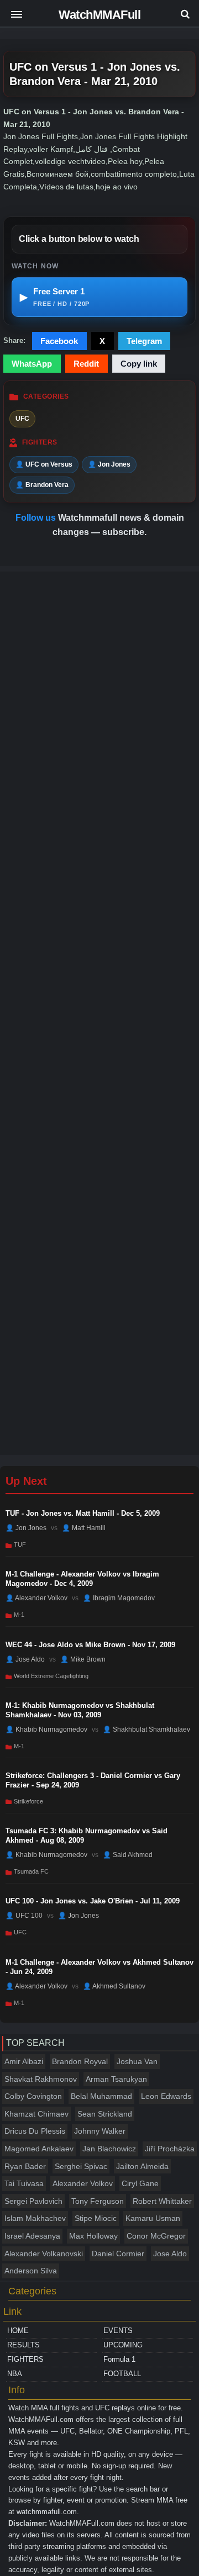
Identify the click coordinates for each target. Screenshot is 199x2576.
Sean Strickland (105, 2114)
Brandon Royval (80, 2061)
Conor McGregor (156, 2236)
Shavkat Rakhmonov (41, 2079)
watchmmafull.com (47, 2512)
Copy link (139, 364)
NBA (15, 2374)
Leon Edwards (166, 2096)
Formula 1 (119, 2359)
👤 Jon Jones (109, 464)
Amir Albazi (24, 2061)
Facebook (59, 341)
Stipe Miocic (96, 2218)
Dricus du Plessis (35, 2131)
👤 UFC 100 (24, 1916)
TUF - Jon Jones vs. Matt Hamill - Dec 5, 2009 (83, 1513)
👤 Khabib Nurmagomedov (46, 1729)
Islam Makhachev (35, 2218)
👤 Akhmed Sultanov (114, 1986)
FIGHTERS (25, 2359)
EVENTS (118, 2331)
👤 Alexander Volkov (36, 1598)
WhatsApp (32, 364)
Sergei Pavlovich (33, 2201)
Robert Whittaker (162, 2201)
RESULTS (23, 2345)
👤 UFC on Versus (44, 464)
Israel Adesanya (32, 2236)
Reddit (86, 364)
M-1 (19, 1615)
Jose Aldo (170, 2254)
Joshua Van (137, 2061)
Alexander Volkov (83, 2183)
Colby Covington (33, 2096)
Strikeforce (28, 1801)
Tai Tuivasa (24, 2183)
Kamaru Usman (153, 2218)
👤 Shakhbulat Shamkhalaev (146, 1729)
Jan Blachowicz (109, 2149)
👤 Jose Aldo (25, 1659)
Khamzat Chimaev (36, 2114)
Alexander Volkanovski (44, 2254)
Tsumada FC (31, 1871)
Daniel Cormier (118, 2254)
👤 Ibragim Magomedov (119, 1598)
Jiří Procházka (170, 2149)
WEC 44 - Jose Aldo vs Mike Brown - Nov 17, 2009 (90, 1645)
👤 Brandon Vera (42, 485)
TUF (20, 1544)
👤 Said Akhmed (128, 1855)
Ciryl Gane (140, 2183)
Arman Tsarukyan (116, 2079)
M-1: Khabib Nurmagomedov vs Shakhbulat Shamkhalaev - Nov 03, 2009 (80, 1710)
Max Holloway (93, 2236)
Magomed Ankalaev (39, 2149)
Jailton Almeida (142, 2166)
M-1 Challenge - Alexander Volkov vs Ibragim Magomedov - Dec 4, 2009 (82, 1579)
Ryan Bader (25, 2166)
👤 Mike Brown (83, 1659)
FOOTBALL (122, 2374)
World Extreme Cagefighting (51, 1676)
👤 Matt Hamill (84, 1528)
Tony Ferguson (98, 2201)
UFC (22, 419)
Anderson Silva (31, 2271)
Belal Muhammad (101, 2096)
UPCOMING (123, 2345)
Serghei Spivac (81, 2166)
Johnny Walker (100, 2131)
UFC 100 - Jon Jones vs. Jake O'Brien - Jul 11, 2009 (93, 1901)
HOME (18, 2331)
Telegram (144, 341)
